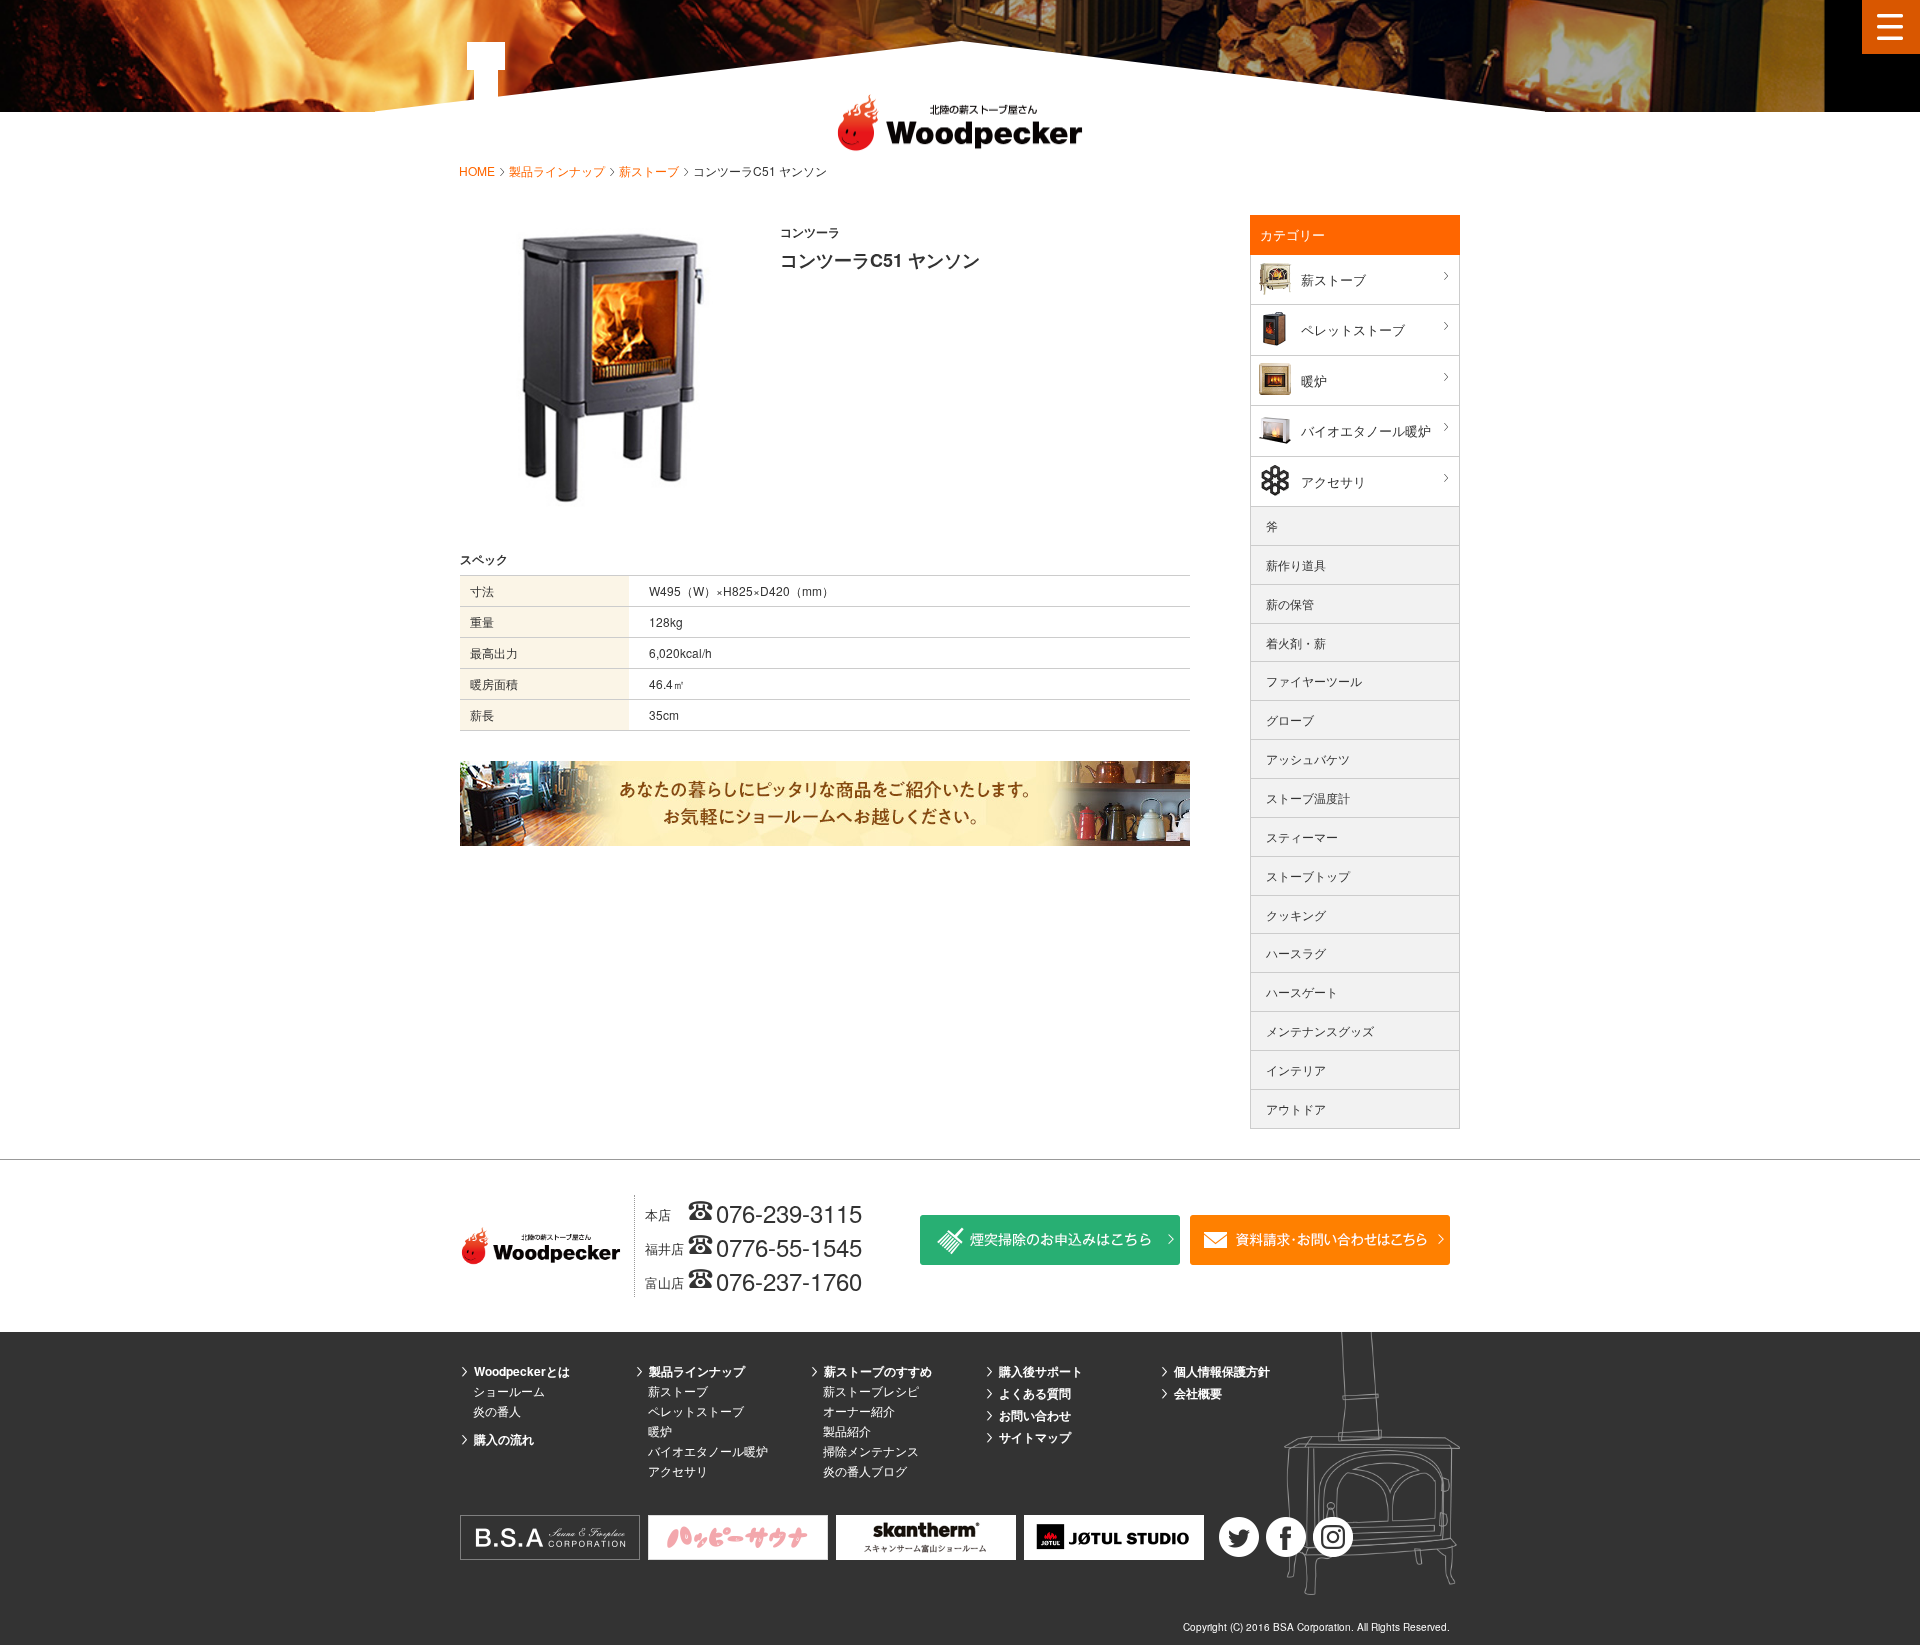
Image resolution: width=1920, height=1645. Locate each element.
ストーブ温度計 (1308, 797)
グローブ (1290, 719)
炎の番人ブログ (865, 1470)
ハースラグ (1296, 952)
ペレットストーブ (1353, 329)
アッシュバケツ (1308, 758)
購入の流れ (504, 1439)
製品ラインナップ (558, 170)
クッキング (1296, 914)
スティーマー (1302, 836)
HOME (478, 170)
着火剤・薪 (1296, 642)
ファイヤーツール (1314, 680)
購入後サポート (1041, 1371)
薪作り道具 (1296, 564)
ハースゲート (1302, 991)
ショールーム (509, 1390)
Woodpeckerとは (522, 1371)
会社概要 (1198, 1393)
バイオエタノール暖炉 (1366, 430)
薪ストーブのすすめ (878, 1371)
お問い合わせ (1035, 1415)
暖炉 (1314, 380)
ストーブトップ (1308, 875)
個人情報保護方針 (1222, 1371)
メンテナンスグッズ (1320, 1030)
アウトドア (1296, 1108)
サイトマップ (1035, 1437)
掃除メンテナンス (871, 1450)
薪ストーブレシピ (871, 1390)
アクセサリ (1333, 481)
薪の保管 (1290, 603)
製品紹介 (847, 1430)
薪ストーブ (650, 170)
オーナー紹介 (859, 1410)
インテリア (1296, 1069)
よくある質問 (1035, 1393)
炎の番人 (497, 1410)
